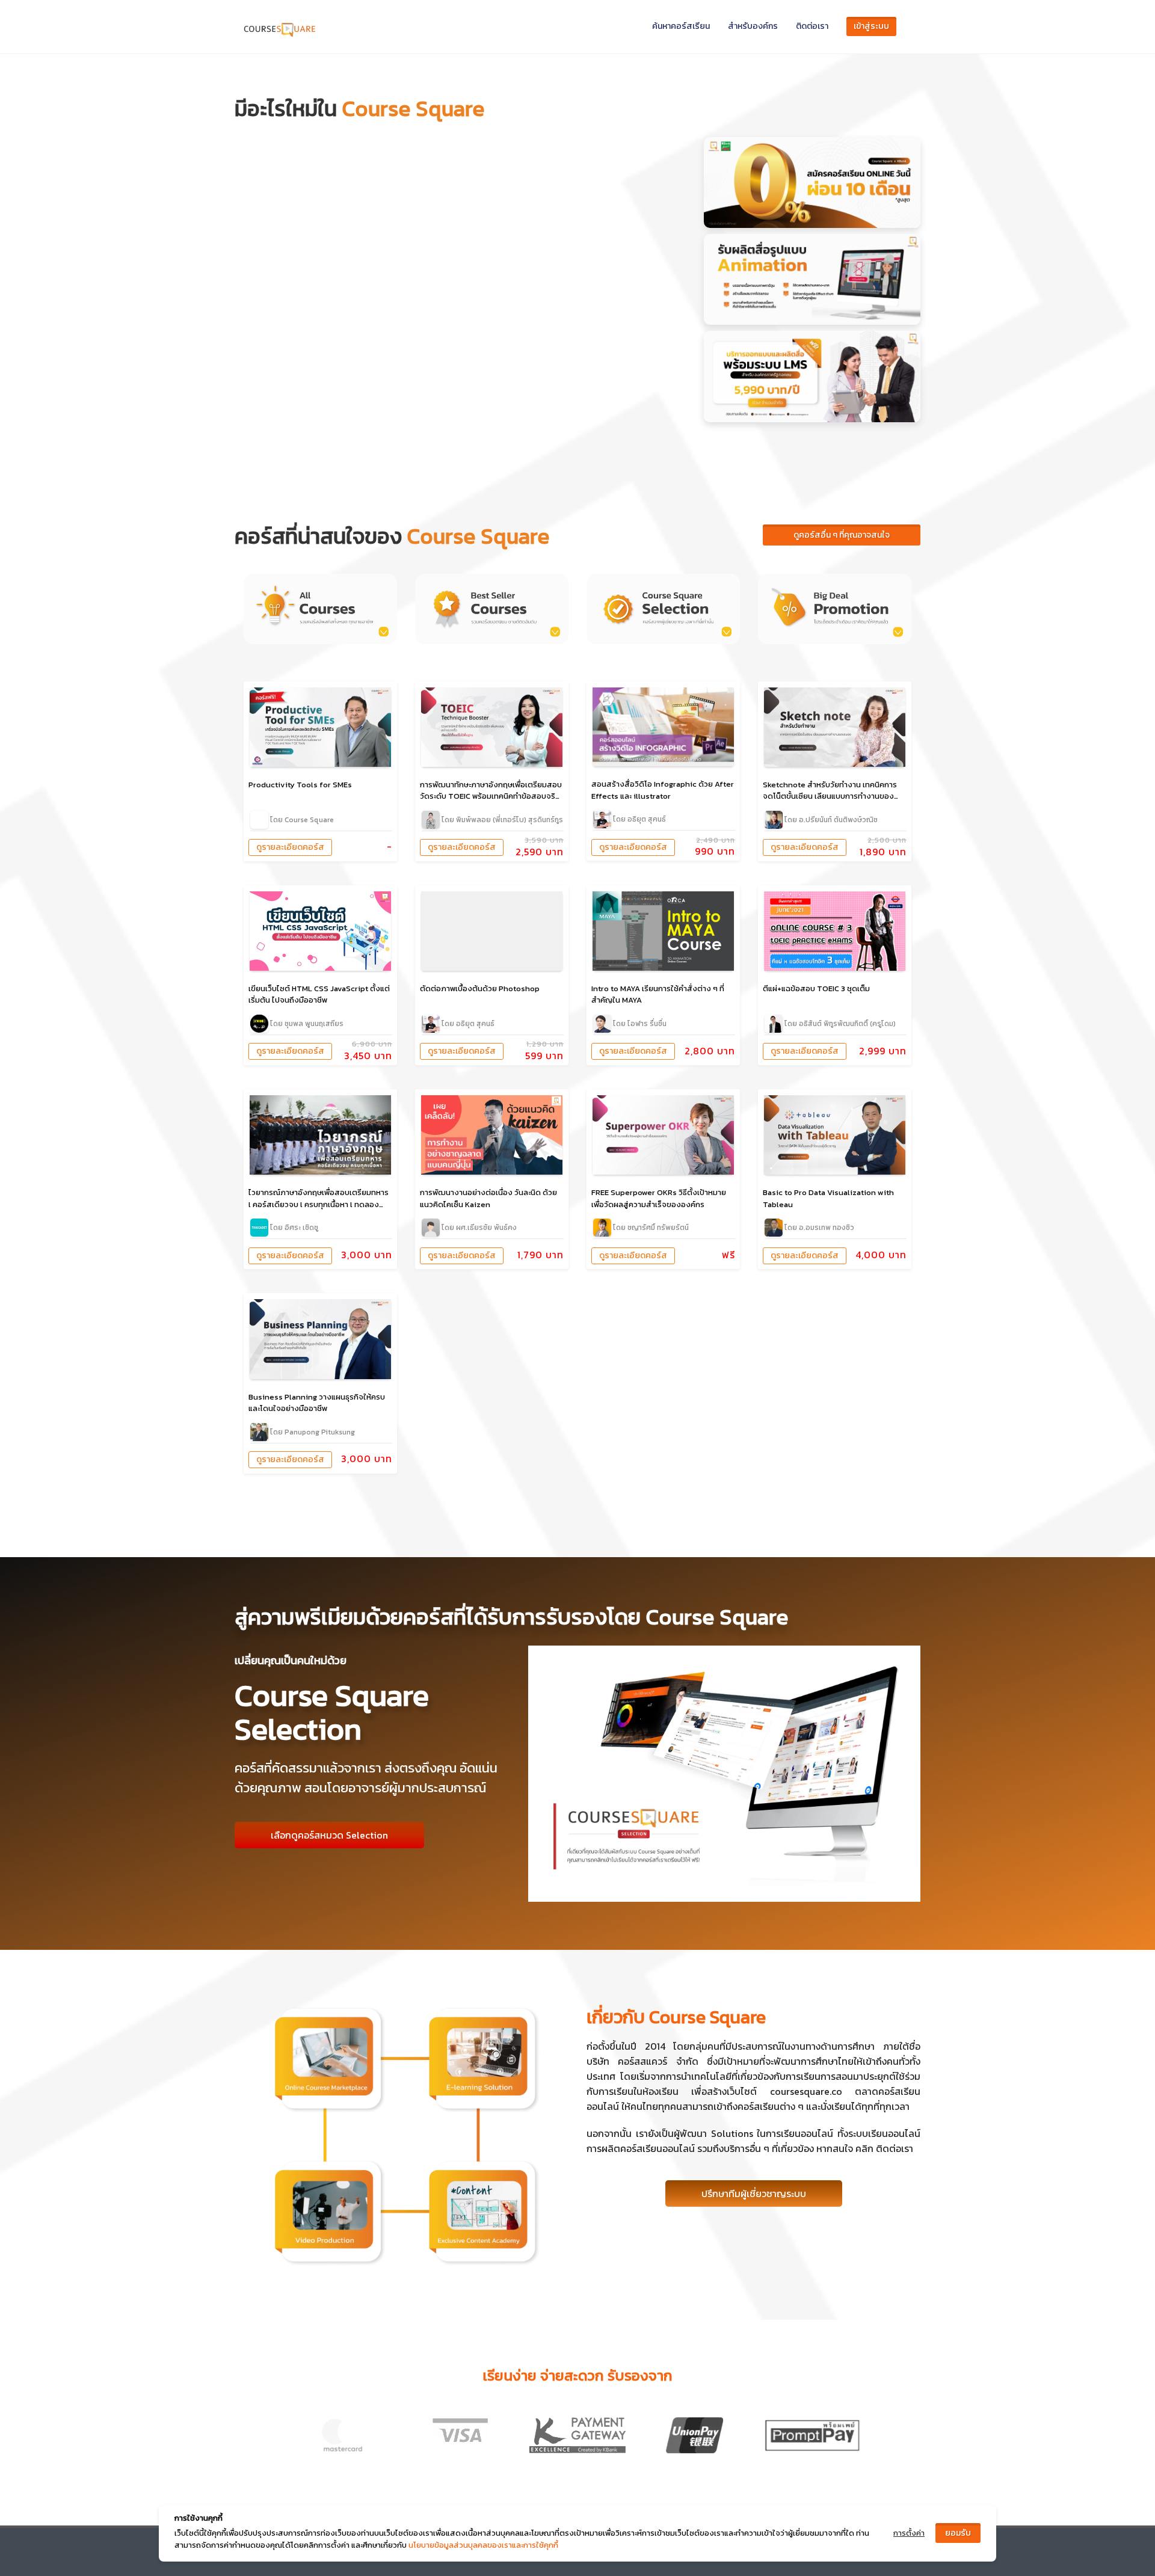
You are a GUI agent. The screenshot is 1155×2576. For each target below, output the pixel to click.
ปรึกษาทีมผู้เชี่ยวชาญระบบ (754, 2193)
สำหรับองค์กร (753, 26)
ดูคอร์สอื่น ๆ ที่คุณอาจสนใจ (842, 535)
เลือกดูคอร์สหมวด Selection (329, 1835)
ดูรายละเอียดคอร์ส (290, 847)
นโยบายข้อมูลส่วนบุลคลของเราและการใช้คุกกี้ (483, 2545)
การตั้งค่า (909, 2533)
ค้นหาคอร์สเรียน (681, 26)
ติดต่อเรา (812, 26)
